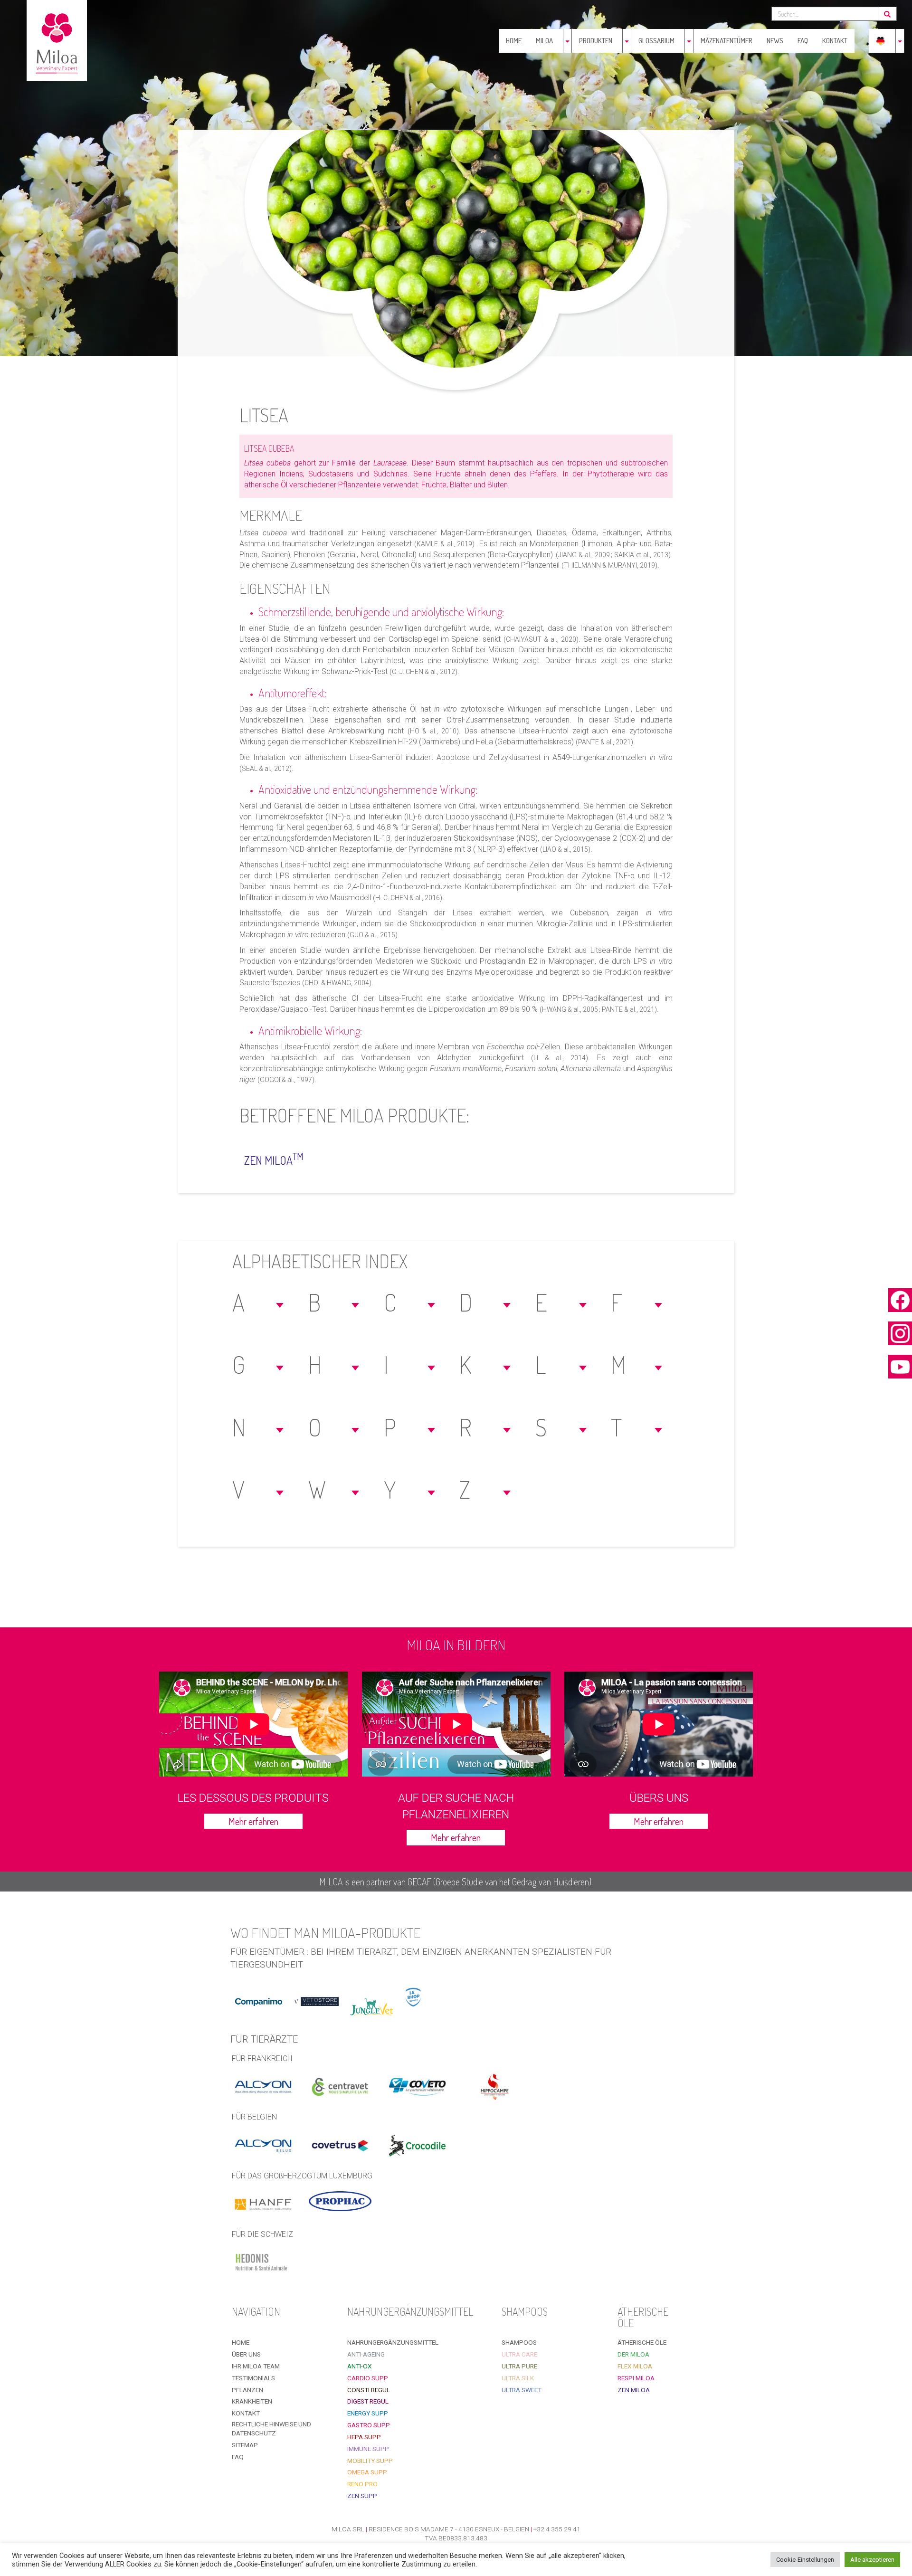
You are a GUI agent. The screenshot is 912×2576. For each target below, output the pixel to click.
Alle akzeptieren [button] (872, 2560)
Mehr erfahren (253, 1821)
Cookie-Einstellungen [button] (805, 2560)
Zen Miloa (274, 1159)
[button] (259, 1302)
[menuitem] (881, 41)
